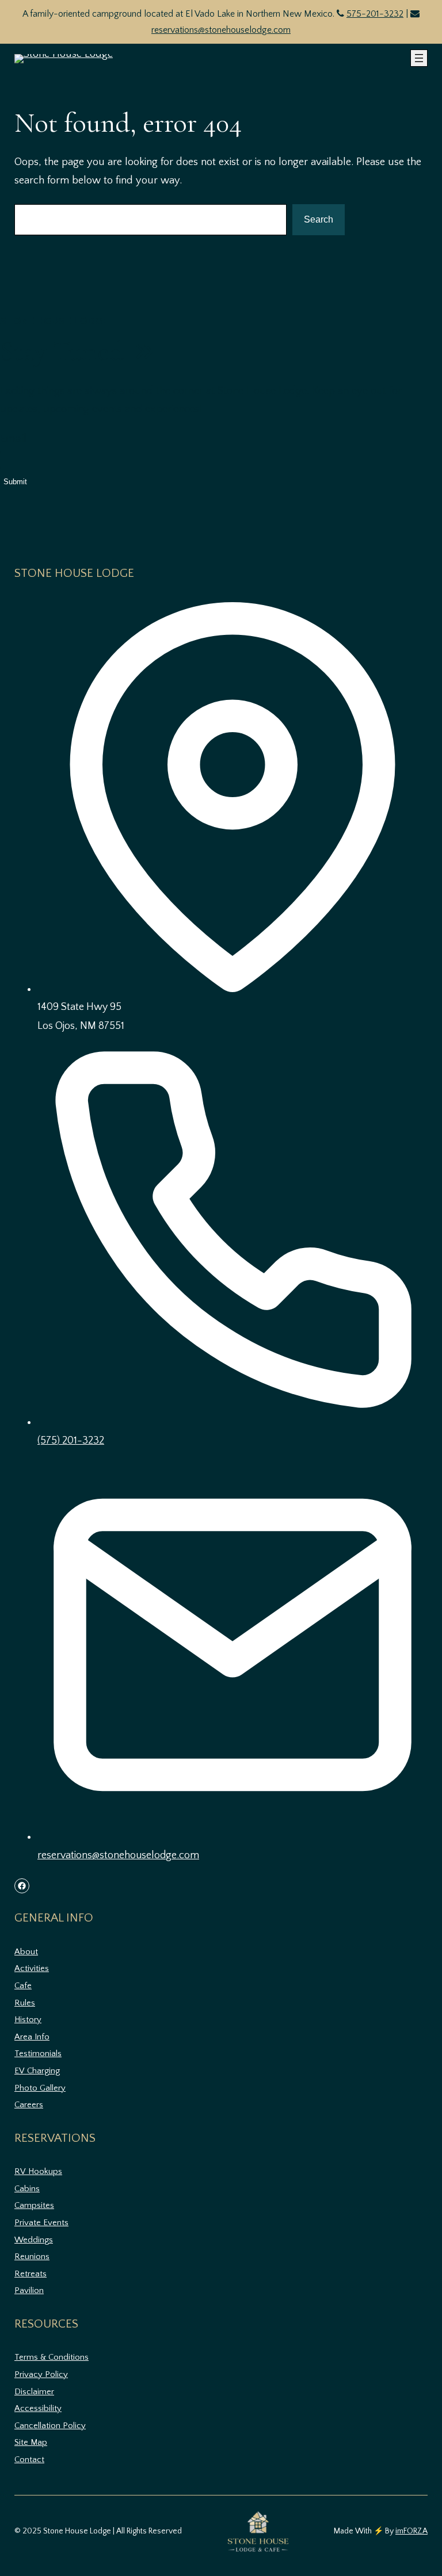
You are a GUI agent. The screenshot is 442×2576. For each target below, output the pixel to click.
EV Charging (37, 2071)
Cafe (23, 1986)
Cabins (27, 2189)
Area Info (32, 2037)
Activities (32, 1968)
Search (319, 219)
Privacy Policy (41, 2374)
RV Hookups (38, 2171)
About (26, 1952)
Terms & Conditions (52, 2357)
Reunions (32, 2257)
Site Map (31, 2442)
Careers (29, 2105)
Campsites (34, 2205)
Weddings (34, 2240)
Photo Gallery (40, 2088)
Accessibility (38, 2408)
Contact (29, 2460)
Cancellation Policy (50, 2426)
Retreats (31, 2274)
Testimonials (38, 2053)
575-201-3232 (375, 14)
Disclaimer (34, 2392)
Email (13, 439)
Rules (25, 2003)
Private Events (41, 2223)
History (28, 2020)
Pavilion (29, 2290)
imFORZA (411, 2531)
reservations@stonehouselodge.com (221, 30)
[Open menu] (419, 58)
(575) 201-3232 (71, 1441)
